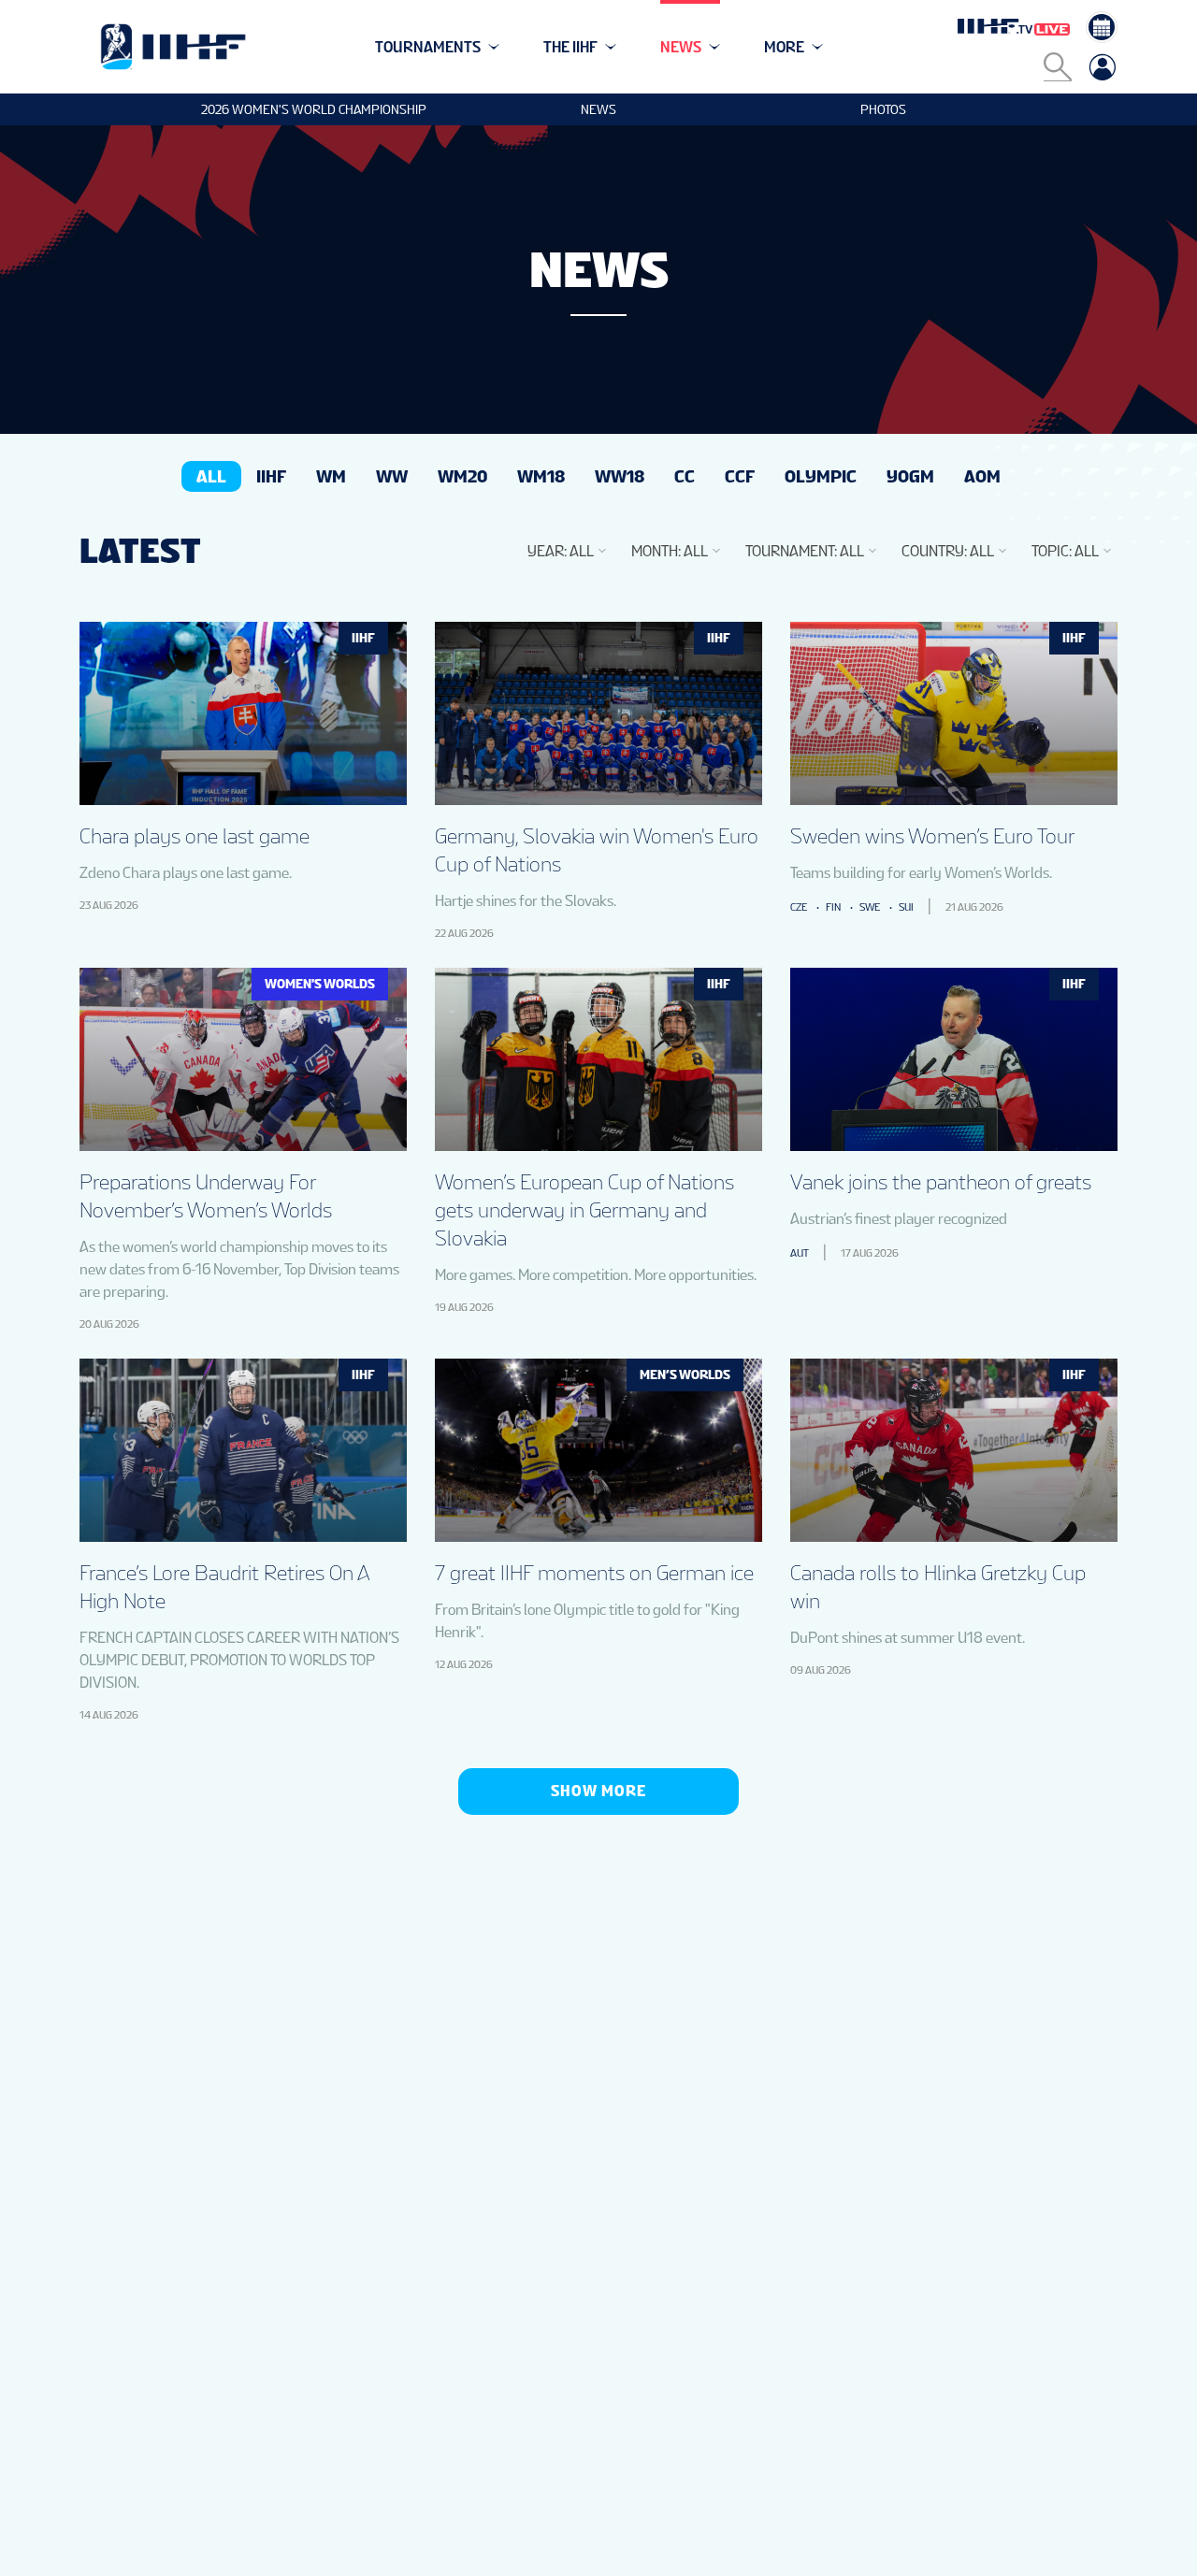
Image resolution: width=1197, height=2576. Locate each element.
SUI (906, 907)
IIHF (363, 638)
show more (598, 1791)
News (598, 109)
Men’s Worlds (685, 1374)
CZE (799, 907)
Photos (883, 109)
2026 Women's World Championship (314, 109)
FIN (833, 907)
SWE (870, 907)
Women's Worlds (320, 984)
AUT (800, 1253)
